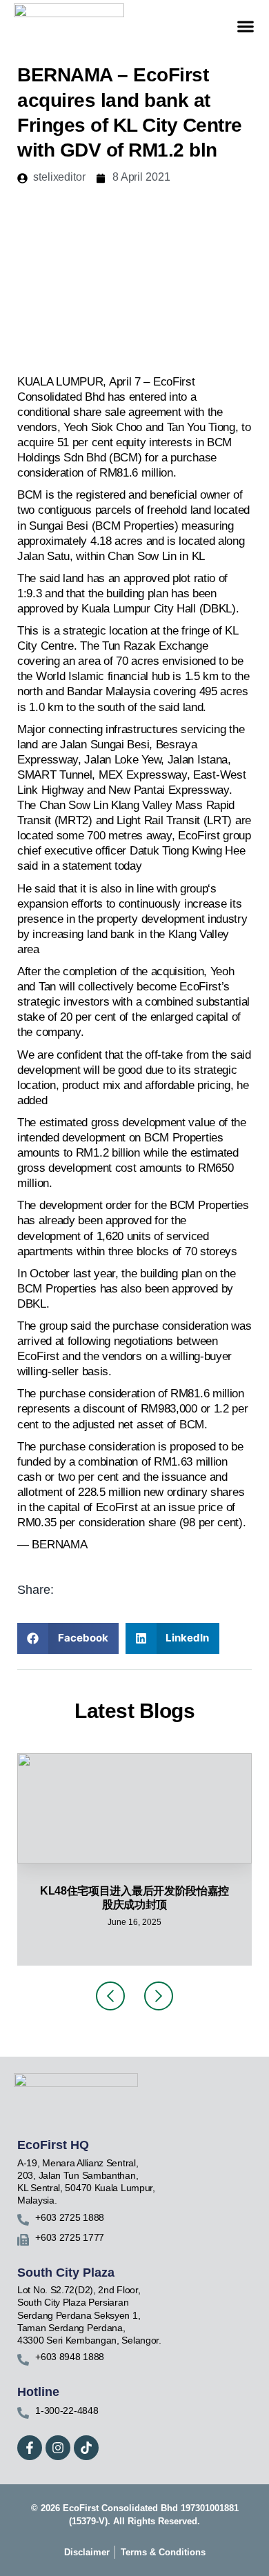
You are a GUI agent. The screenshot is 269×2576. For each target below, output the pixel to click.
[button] (245, 27)
